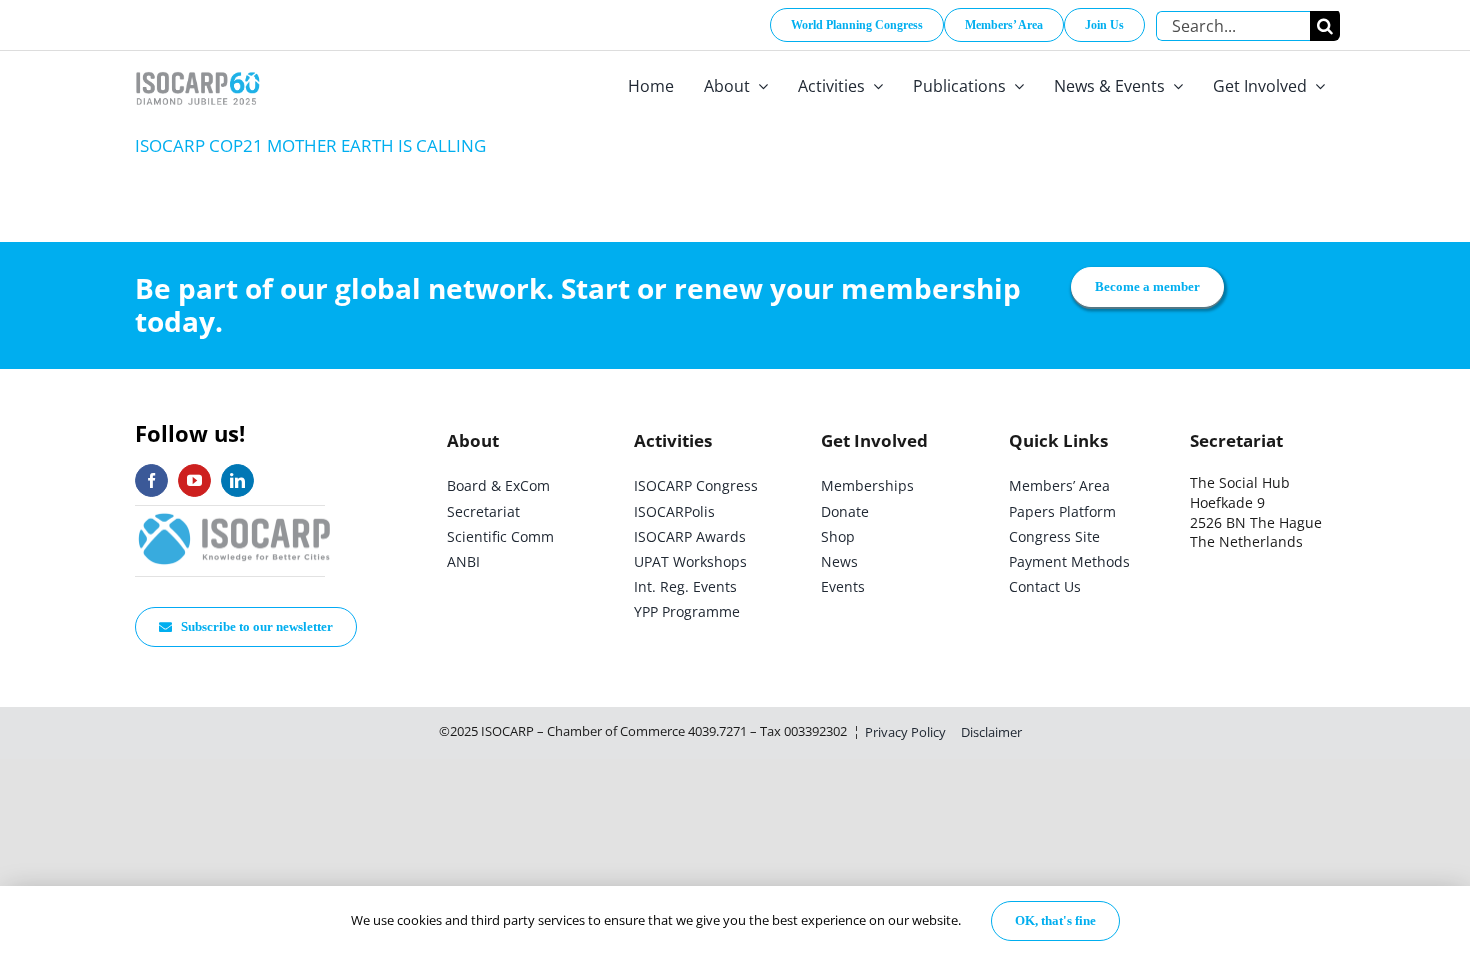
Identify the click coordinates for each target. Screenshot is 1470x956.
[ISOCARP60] (197, 68)
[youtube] (194, 480)
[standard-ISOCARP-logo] (235, 514)
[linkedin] (237, 480)
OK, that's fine (1055, 920)
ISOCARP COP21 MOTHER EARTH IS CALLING (310, 145)
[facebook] (151, 480)
